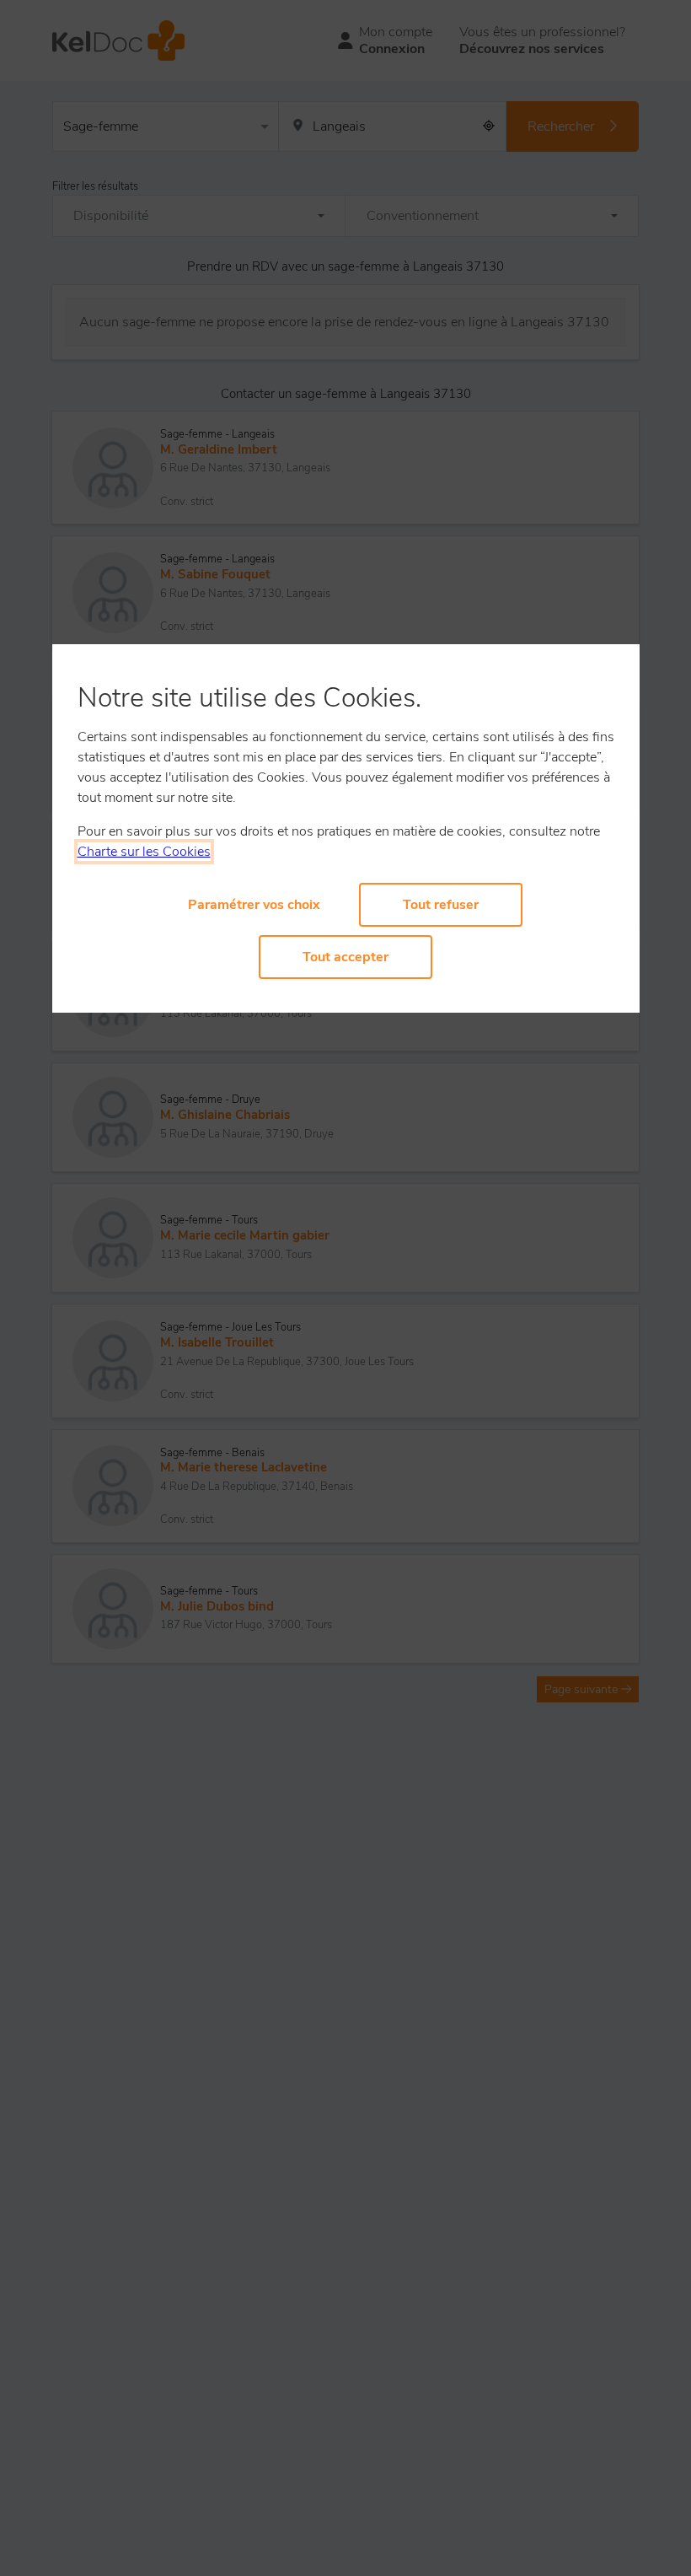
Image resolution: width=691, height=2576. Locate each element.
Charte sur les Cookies (144, 852)
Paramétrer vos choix (254, 905)
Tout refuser (441, 905)
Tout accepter (345, 957)
